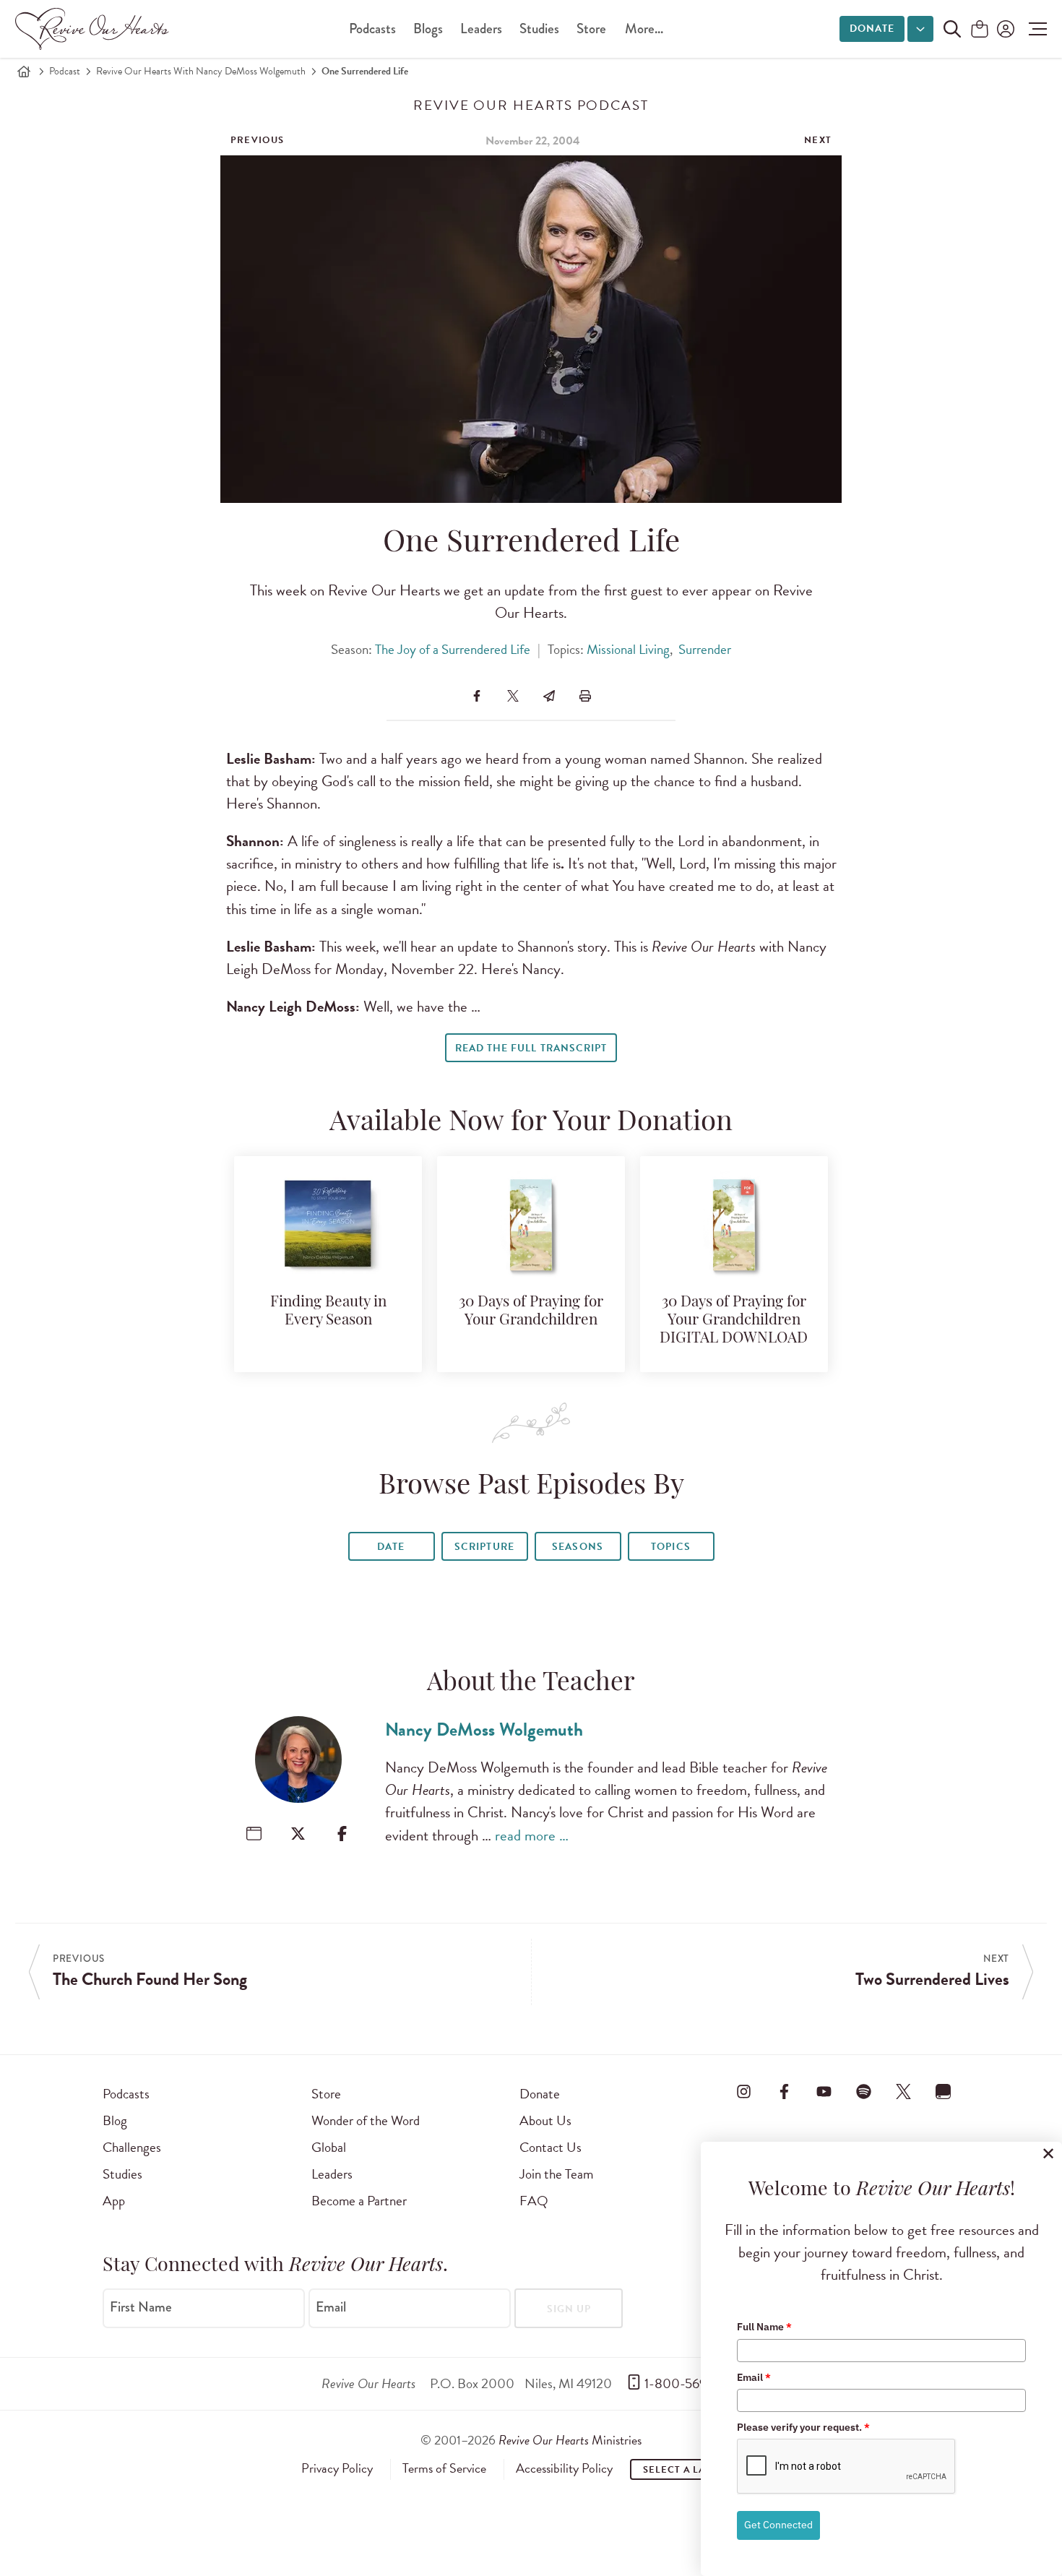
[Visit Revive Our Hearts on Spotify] (863, 2091)
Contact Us (551, 2147)
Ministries (570, 2440)
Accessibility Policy (564, 2468)
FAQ (534, 2201)
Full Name (764, 2327)
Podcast (65, 71)
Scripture (484, 1547)
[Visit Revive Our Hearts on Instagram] (744, 2091)
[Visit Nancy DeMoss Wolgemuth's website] (254, 1834)
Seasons (577, 1547)
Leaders (481, 29)
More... (644, 29)
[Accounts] (1004, 29)
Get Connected (778, 2525)
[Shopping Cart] (980, 30)
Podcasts (372, 29)
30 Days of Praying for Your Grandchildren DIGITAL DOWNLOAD (734, 1321)
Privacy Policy (337, 2468)
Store (591, 29)
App (114, 2201)
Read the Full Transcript (531, 1048)
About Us (545, 2120)
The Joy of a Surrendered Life (453, 649)
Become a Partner (359, 2201)
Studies (539, 29)
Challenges (132, 2147)
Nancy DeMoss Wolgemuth (484, 1729)
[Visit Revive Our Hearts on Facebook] (784, 2091)
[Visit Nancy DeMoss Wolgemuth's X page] (298, 1834)
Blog (115, 2120)
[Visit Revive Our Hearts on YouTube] (824, 2091)
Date (391, 1547)
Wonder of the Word (366, 2120)
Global (329, 2147)
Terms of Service (444, 2468)
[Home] (24, 72)
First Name (141, 2307)
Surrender (705, 649)
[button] (1034, 29)
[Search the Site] (952, 29)
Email (331, 2307)
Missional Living (628, 649)
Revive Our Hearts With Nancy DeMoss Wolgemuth (201, 71)
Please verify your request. (803, 2427)
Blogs (428, 29)
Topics (670, 1547)
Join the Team (556, 2174)
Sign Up (569, 2309)
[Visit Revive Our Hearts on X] (904, 2091)
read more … (532, 1835)
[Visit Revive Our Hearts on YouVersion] (944, 2091)
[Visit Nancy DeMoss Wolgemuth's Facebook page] (342, 1834)
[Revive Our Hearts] (95, 29)
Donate (872, 29)
